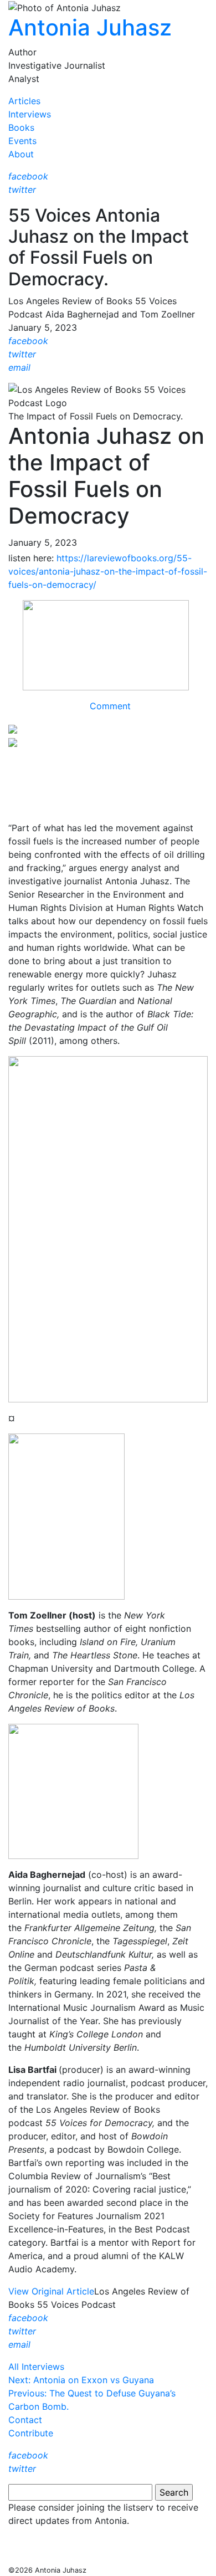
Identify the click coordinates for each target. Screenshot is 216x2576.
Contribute (31, 2433)
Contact (25, 2420)
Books (21, 127)
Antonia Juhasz (90, 27)
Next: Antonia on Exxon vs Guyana (81, 2380)
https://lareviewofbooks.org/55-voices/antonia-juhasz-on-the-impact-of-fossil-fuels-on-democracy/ (108, 571)
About (21, 154)
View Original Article (51, 2291)
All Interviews (36, 2367)
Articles (24, 101)
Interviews (30, 114)
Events (22, 141)
